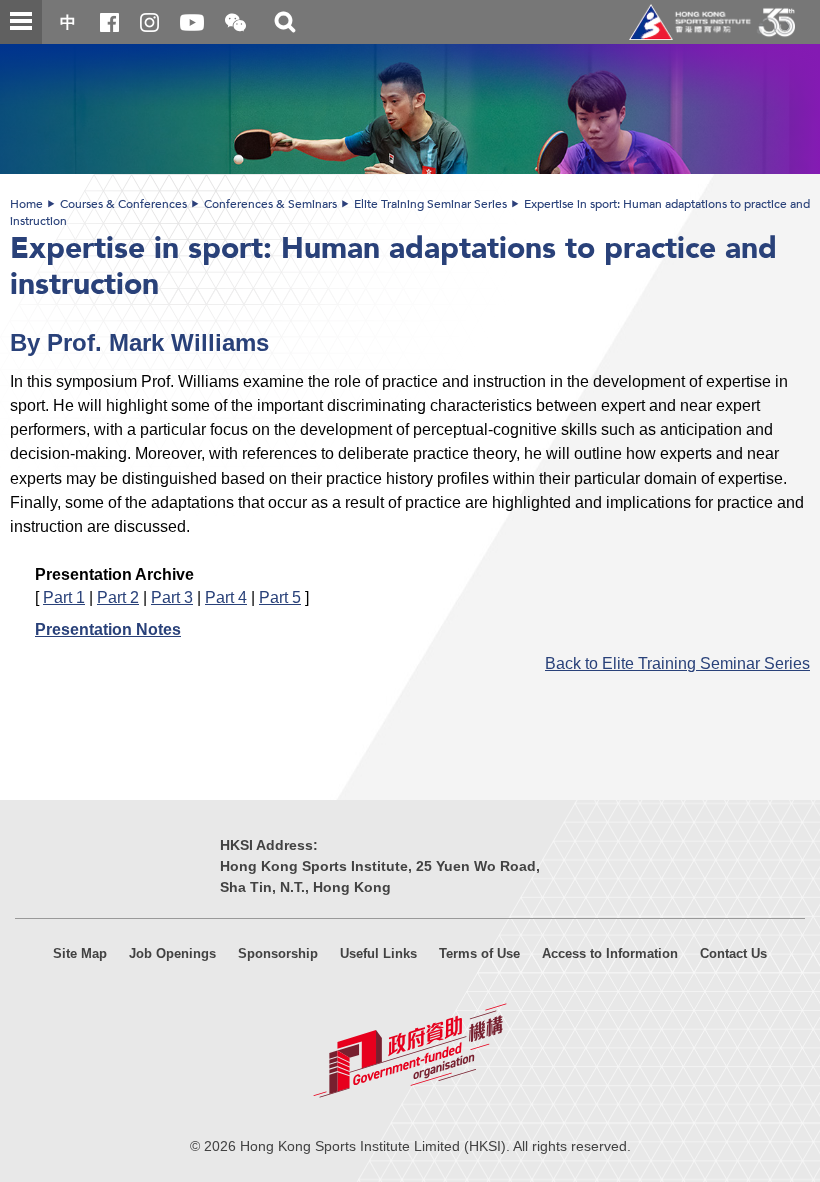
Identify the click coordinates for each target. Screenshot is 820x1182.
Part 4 (226, 597)
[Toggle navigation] (21, 22)
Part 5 (280, 597)
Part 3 (172, 597)
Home (26, 204)
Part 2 (118, 597)
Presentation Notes (108, 629)
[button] (235, 23)
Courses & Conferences (123, 204)
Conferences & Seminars (270, 204)
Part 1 (64, 597)
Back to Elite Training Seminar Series (677, 663)
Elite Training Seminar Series (430, 204)
